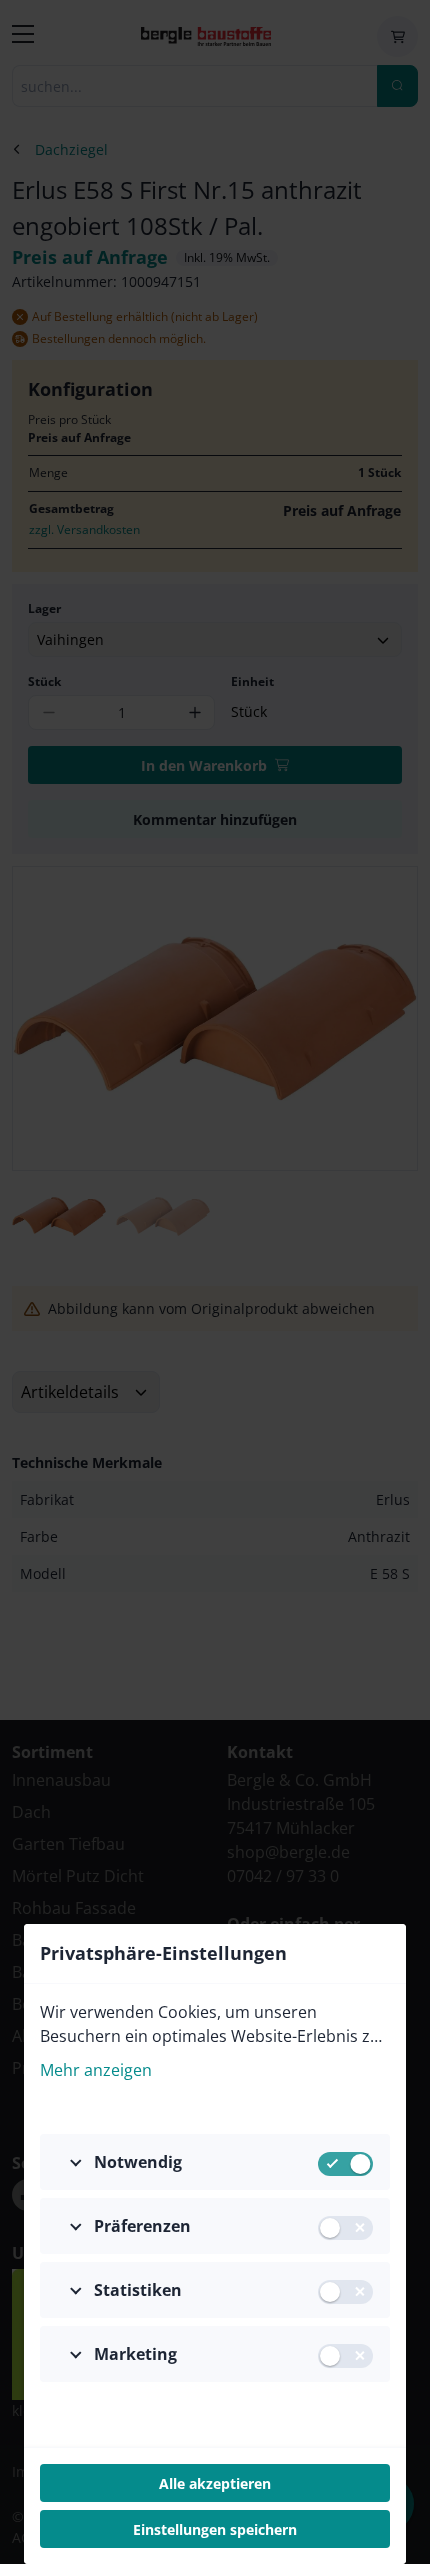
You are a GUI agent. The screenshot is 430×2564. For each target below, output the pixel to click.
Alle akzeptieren (215, 2483)
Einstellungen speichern (215, 2529)
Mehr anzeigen (96, 2070)
